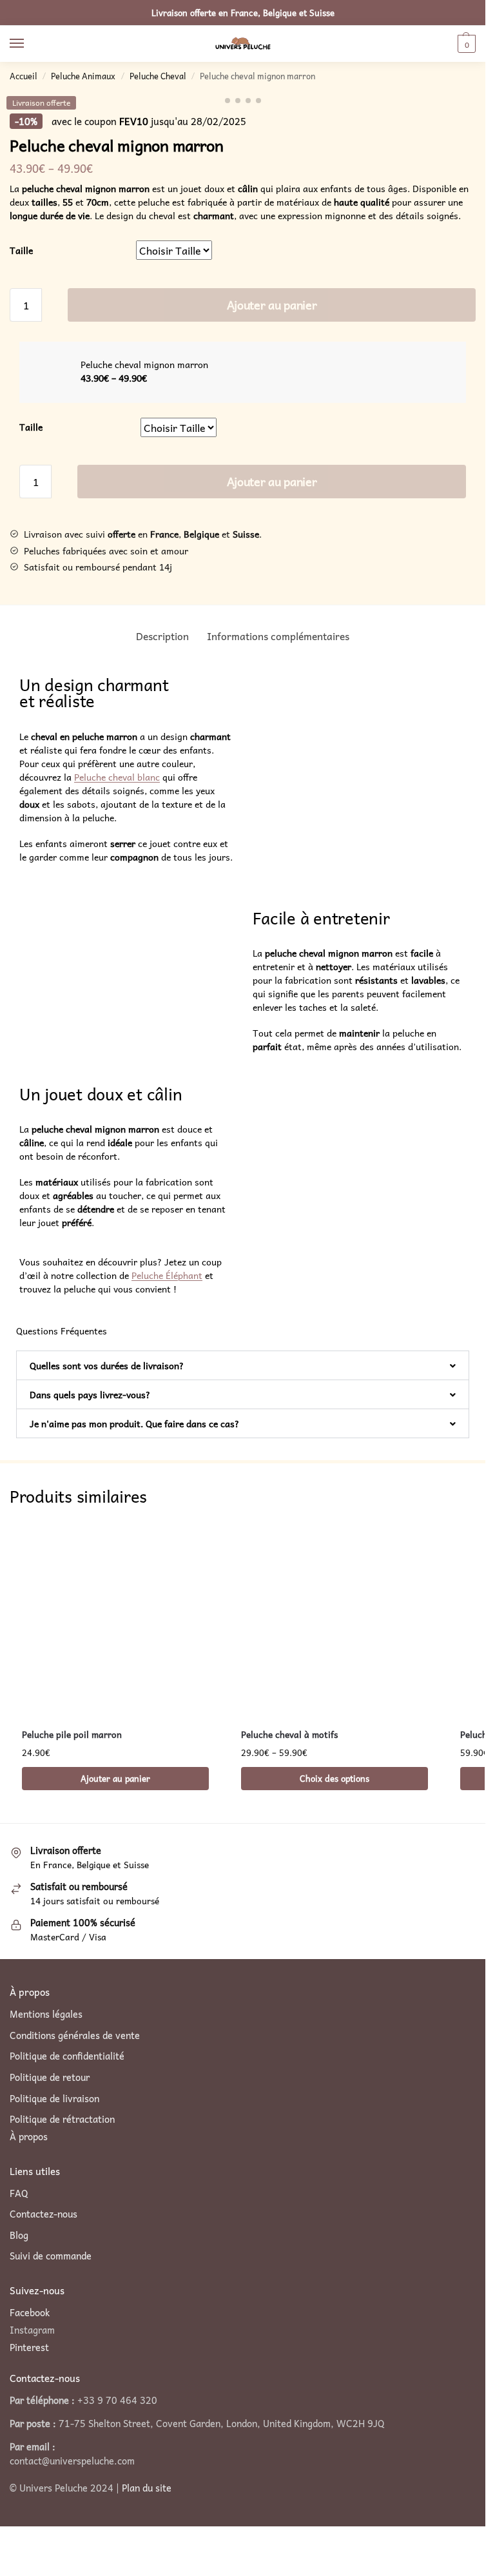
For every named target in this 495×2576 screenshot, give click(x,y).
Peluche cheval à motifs (289, 1734)
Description (162, 636)
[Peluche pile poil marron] (115, 1619)
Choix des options (335, 1778)
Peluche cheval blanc (117, 777)
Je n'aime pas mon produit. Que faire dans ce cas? (134, 1423)
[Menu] (29, 44)
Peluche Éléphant (167, 1275)
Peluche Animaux (83, 76)
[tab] (162, 636)
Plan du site (147, 2488)
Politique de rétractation (62, 2120)
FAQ (19, 2194)
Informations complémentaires (278, 636)
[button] (243, 1365)
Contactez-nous (44, 2214)
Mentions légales (46, 2015)
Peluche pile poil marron (72, 1734)
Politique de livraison (54, 2099)
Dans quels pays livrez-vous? (90, 1394)
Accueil (24, 76)
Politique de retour (50, 2078)
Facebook (30, 2312)
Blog (19, 2236)
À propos (29, 2137)
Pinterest (29, 2347)
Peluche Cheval (158, 76)
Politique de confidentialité (67, 2056)
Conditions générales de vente (75, 2036)
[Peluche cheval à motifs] (335, 1619)
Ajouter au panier (272, 305)
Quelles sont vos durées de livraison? (107, 1365)
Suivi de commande (51, 2257)
